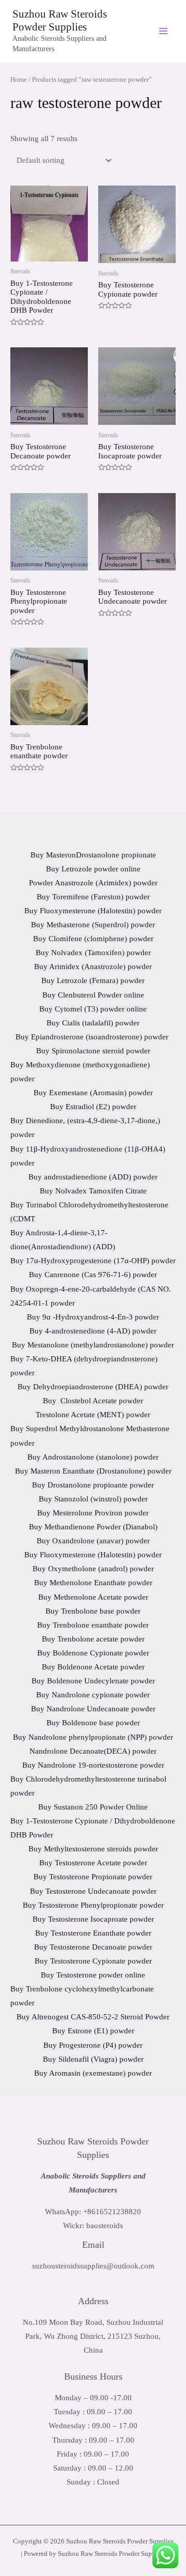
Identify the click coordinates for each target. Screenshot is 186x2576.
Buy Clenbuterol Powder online (93, 995)
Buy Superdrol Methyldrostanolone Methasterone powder (90, 1436)
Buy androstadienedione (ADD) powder (93, 1177)
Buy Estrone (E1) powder (93, 2031)
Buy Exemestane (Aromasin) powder (93, 1093)
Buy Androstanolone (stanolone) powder (93, 1457)
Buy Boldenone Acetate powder (93, 1667)
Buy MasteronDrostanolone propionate (93, 855)
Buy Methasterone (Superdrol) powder (93, 925)
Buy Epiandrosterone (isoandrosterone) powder (93, 1037)
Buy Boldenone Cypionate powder (93, 1653)
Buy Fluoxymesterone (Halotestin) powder (93, 911)
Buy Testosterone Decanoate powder (93, 1947)
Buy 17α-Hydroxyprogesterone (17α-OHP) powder (93, 1261)
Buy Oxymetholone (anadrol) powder (93, 1569)
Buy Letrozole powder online (93, 869)
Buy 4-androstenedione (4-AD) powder (93, 1331)
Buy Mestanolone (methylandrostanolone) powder (93, 1345)
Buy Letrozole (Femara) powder (93, 980)
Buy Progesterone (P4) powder (93, 2045)
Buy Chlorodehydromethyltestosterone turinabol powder (88, 1786)
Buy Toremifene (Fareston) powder (93, 897)
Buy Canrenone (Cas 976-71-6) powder (93, 1275)
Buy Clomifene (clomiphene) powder (93, 939)
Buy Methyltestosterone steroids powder (93, 1849)
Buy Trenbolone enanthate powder (93, 1625)
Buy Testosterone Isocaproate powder (93, 1919)
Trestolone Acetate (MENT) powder (93, 1415)
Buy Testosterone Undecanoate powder (93, 1891)
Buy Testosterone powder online (93, 1975)
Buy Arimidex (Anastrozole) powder (93, 967)
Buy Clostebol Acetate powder (93, 1401)
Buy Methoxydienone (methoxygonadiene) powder (80, 1072)
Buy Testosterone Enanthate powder (93, 1933)
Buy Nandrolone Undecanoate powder (93, 1709)
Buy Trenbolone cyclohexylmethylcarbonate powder (82, 1996)
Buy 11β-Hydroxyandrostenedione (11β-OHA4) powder (88, 1156)
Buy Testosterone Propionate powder (93, 1877)
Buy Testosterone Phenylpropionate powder (93, 1905)
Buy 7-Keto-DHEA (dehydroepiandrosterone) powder (84, 1366)
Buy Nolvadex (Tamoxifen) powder (93, 953)
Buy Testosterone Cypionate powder (93, 1961)
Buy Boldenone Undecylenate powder (93, 1681)
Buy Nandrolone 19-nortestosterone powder (93, 1765)
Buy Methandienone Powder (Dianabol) (93, 1527)
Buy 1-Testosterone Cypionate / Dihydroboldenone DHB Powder (93, 1828)
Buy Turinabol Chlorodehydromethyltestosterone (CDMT (89, 1212)
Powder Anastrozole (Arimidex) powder (93, 883)
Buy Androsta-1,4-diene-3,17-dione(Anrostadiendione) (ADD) (63, 1240)
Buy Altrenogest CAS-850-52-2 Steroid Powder (93, 2017)
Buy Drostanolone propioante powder (93, 1485)
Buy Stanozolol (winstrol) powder (93, 1499)
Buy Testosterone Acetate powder (93, 1863)
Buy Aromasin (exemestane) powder (93, 2073)
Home (19, 79)
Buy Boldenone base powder (93, 1723)
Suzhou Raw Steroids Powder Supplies (60, 20)
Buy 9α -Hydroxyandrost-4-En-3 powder (93, 1317)
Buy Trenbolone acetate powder (93, 1639)
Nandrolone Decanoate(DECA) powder (93, 1751)
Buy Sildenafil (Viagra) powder (93, 2059)
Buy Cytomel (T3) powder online (93, 1009)
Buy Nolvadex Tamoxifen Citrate (93, 1191)
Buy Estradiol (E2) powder (93, 1107)
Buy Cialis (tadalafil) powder (93, 1023)
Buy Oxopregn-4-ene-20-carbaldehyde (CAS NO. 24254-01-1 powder (91, 1296)
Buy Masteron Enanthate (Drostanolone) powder (93, 1471)
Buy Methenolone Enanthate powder (93, 1583)
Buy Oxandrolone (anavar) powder (93, 1541)
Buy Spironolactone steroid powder (93, 1051)
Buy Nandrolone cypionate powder (93, 1695)
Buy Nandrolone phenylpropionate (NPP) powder (93, 1737)
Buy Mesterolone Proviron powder (93, 1513)
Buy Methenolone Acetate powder (93, 1597)
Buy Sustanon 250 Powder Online (93, 1807)
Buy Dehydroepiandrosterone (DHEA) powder (93, 1387)
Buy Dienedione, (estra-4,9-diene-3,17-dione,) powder (85, 1128)
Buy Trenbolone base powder (93, 1611)
